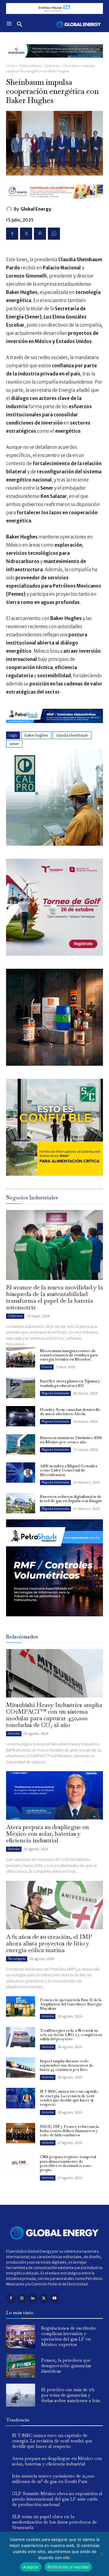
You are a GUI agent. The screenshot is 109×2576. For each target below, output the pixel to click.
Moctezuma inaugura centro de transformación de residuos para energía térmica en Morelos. (69, 1355)
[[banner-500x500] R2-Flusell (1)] (54, 1064)
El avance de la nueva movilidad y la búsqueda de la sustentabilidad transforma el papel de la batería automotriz (54, 1297)
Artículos (14, 1733)
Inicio (10, 66)
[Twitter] (26, 234)
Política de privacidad (68, 2567)
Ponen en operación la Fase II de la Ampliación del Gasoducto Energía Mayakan (71, 2004)
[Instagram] (22, 2298)
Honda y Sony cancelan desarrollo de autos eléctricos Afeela (70, 1412)
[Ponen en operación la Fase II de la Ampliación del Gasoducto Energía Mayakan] (21, 2006)
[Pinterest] (40, 234)
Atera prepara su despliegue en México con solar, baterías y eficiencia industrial (48, 1834)
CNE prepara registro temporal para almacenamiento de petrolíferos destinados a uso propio (68, 2163)
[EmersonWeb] (54, 62)
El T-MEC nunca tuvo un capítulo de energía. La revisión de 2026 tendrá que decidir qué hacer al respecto (69, 2098)
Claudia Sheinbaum (72, 735)
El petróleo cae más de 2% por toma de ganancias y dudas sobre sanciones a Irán (71, 2395)
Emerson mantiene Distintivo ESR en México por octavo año (71, 1440)
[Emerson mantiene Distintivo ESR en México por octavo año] (21, 1444)
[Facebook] (12, 234)
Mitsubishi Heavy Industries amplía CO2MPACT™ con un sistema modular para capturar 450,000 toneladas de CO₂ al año (54, 1715)
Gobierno (52, 66)
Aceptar (31, 2567)
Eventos (47, 1367)
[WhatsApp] (54, 234)
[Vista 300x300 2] (54, 1174)
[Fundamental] (54, 8)
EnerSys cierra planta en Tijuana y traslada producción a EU (70, 1383)
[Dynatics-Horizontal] (54, 203)
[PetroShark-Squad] (54, 1621)
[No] (101, 2554)
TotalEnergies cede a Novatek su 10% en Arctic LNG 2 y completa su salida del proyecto (71, 2035)
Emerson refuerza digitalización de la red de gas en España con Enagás (71, 1499)
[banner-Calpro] (54, 844)
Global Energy (36, 209)
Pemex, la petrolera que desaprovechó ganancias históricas (66, 2366)
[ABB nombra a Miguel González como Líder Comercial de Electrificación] (21, 1473)
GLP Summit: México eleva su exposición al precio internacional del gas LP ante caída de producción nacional (57, 2499)
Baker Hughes (36, 735)
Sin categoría (17, 1959)
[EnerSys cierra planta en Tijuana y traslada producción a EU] (21, 1388)
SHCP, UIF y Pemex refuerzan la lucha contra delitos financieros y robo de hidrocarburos (69, 2131)
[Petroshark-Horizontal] (54, 728)
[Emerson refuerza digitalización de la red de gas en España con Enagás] (21, 1503)
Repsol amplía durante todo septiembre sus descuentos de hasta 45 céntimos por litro (67, 2065)
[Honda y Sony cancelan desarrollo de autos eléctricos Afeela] (21, 1416)
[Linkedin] (33, 2298)
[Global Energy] (10, 209)
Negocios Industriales (55, 1393)
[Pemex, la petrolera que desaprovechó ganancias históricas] (21, 2366)
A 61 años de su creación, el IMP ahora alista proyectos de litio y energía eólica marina (49, 1943)
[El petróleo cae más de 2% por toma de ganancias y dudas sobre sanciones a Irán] (21, 2395)
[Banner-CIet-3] (54, 954)
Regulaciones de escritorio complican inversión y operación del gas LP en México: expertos (69, 2336)
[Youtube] (55, 2298)
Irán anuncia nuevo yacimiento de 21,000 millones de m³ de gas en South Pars (53, 2479)
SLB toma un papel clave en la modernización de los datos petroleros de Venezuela (54, 2522)
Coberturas (15, 1316)
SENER (14, 744)
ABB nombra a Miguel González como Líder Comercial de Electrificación (69, 1470)
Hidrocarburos (30, 66)
